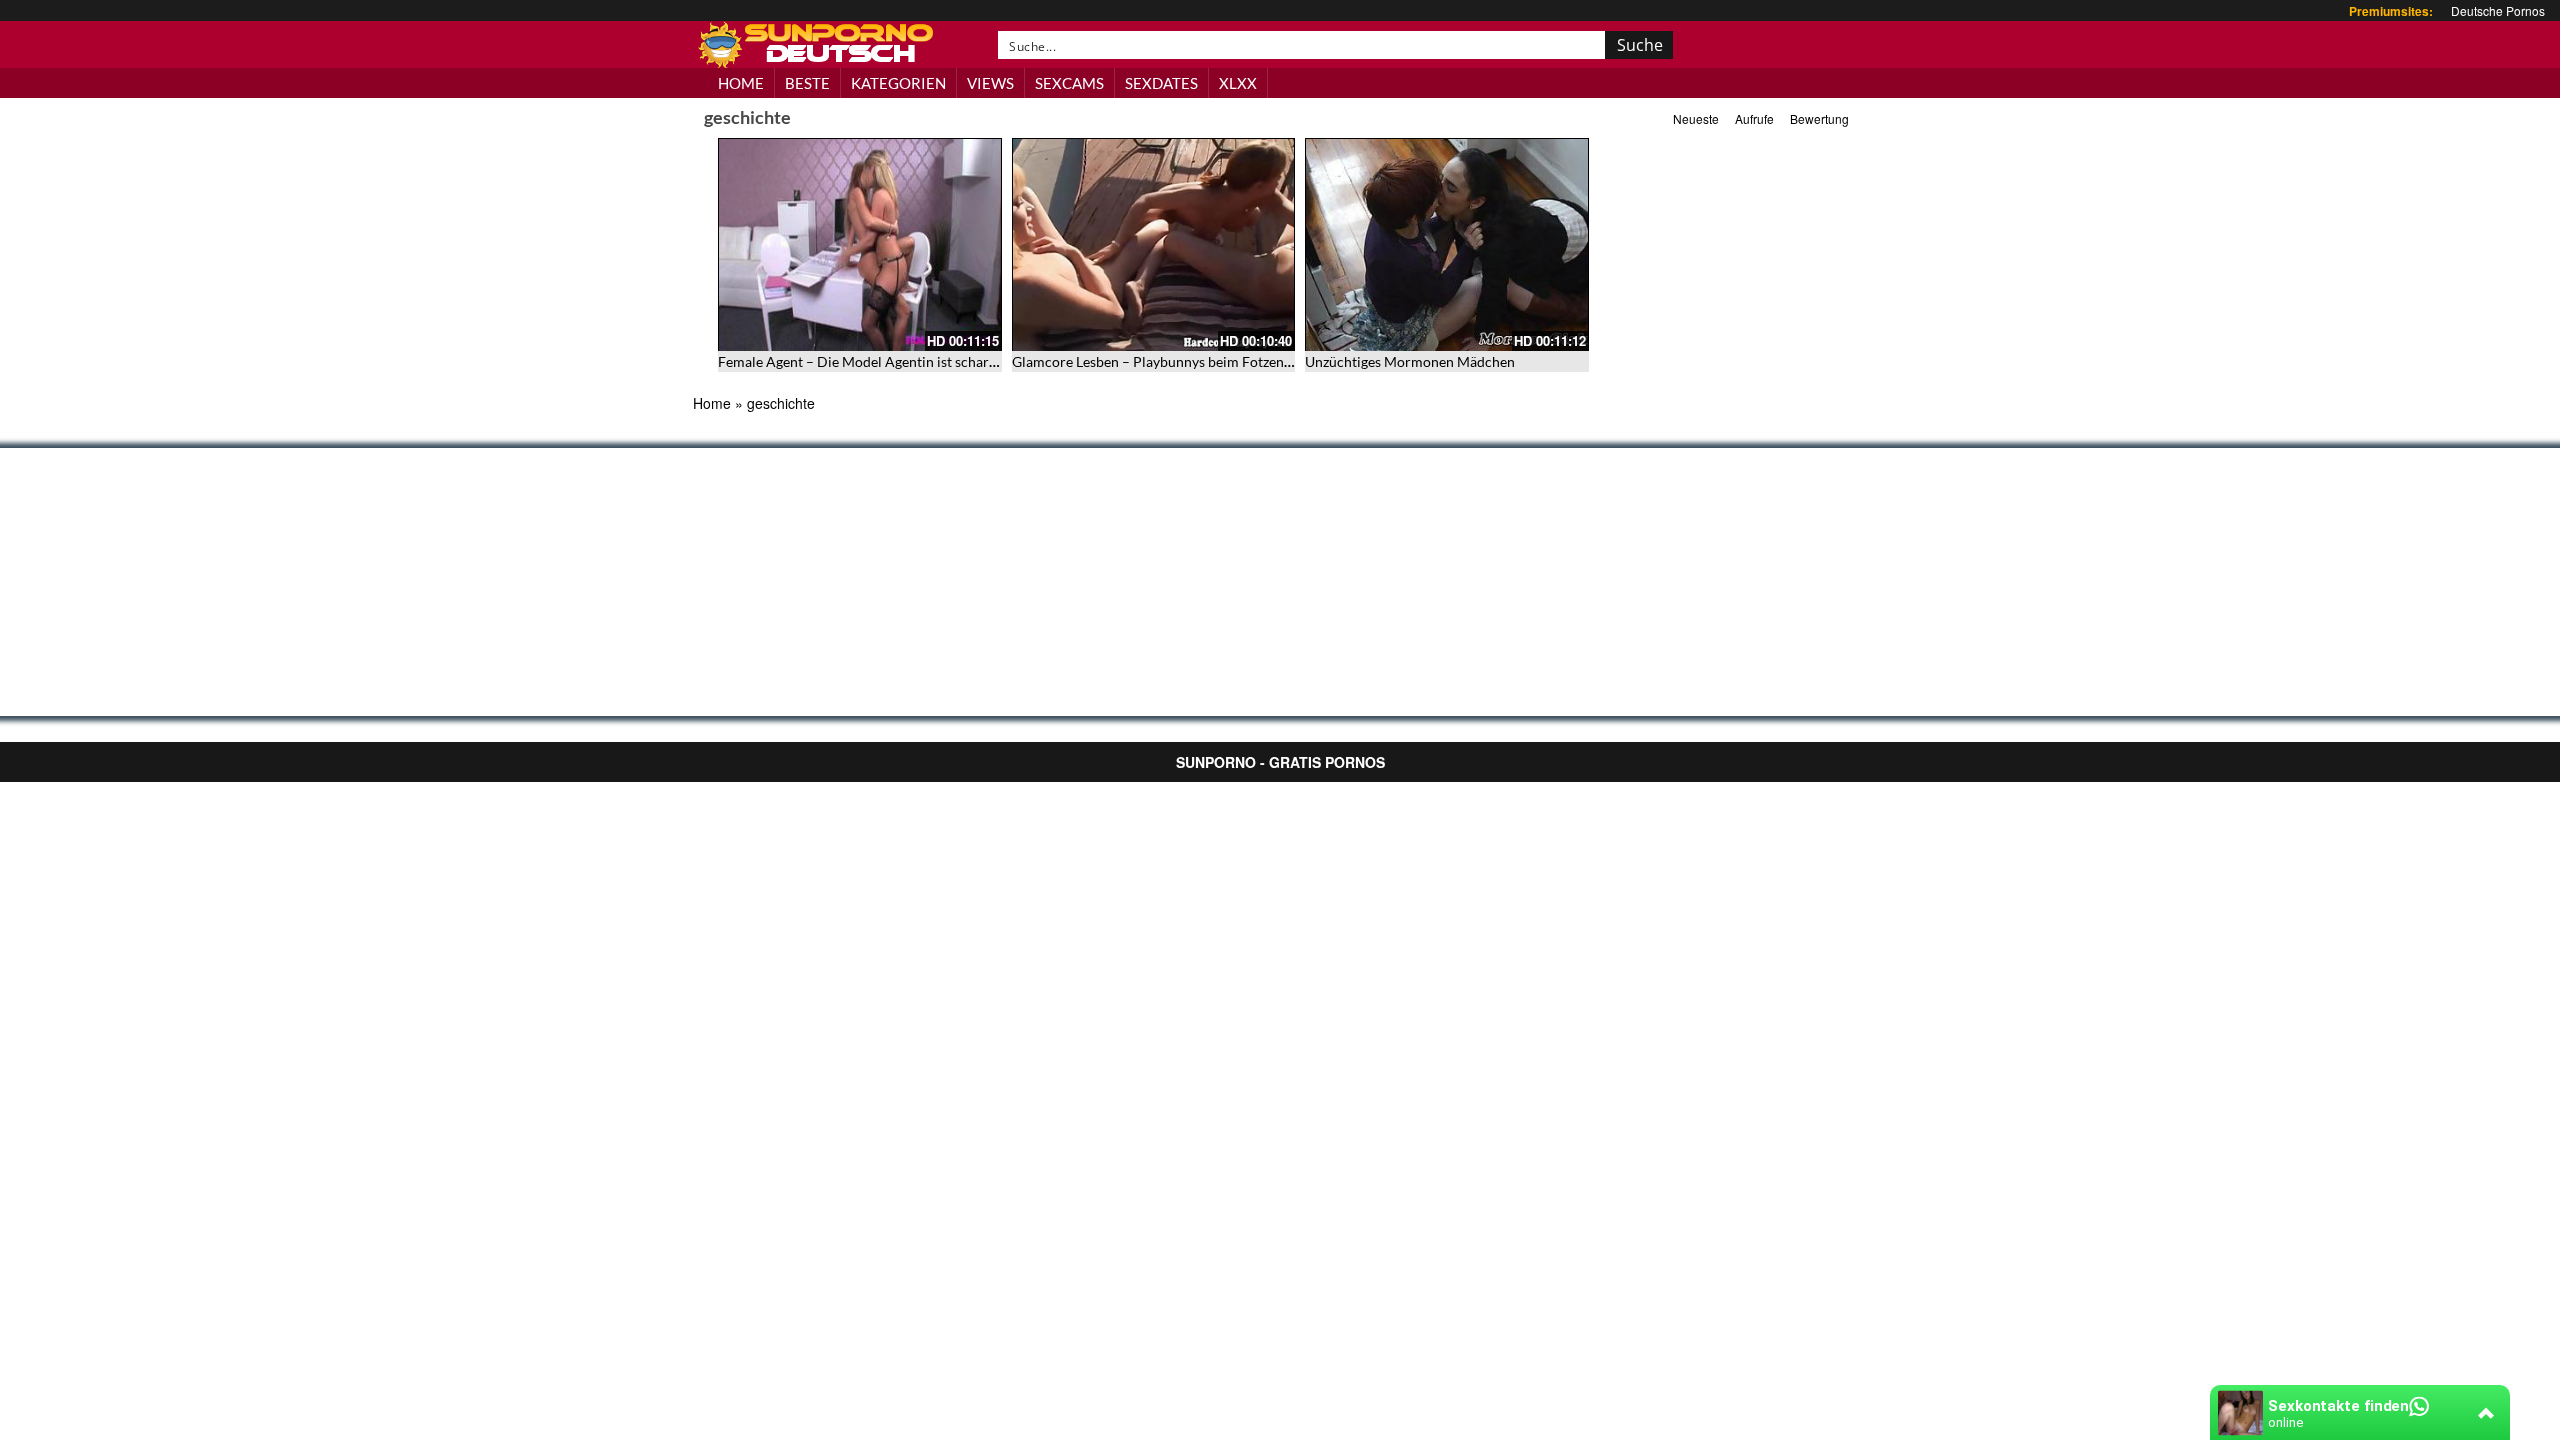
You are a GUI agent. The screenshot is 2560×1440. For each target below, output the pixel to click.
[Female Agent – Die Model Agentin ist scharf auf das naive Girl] (860, 244)
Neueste (1696, 118)
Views (990, 83)
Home (712, 403)
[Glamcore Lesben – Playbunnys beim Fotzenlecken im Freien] (1154, 244)
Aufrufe (1754, 118)
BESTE (807, 83)
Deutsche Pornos (2498, 10)
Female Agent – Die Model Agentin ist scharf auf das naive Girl (911, 361)
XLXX (1238, 83)
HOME (741, 83)
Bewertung (1819, 118)
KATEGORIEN (898, 83)
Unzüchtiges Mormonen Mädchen (1410, 361)
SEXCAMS (1069, 83)
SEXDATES (1161, 83)
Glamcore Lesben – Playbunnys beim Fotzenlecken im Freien (1199, 361)
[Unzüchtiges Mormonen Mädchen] (1447, 244)
